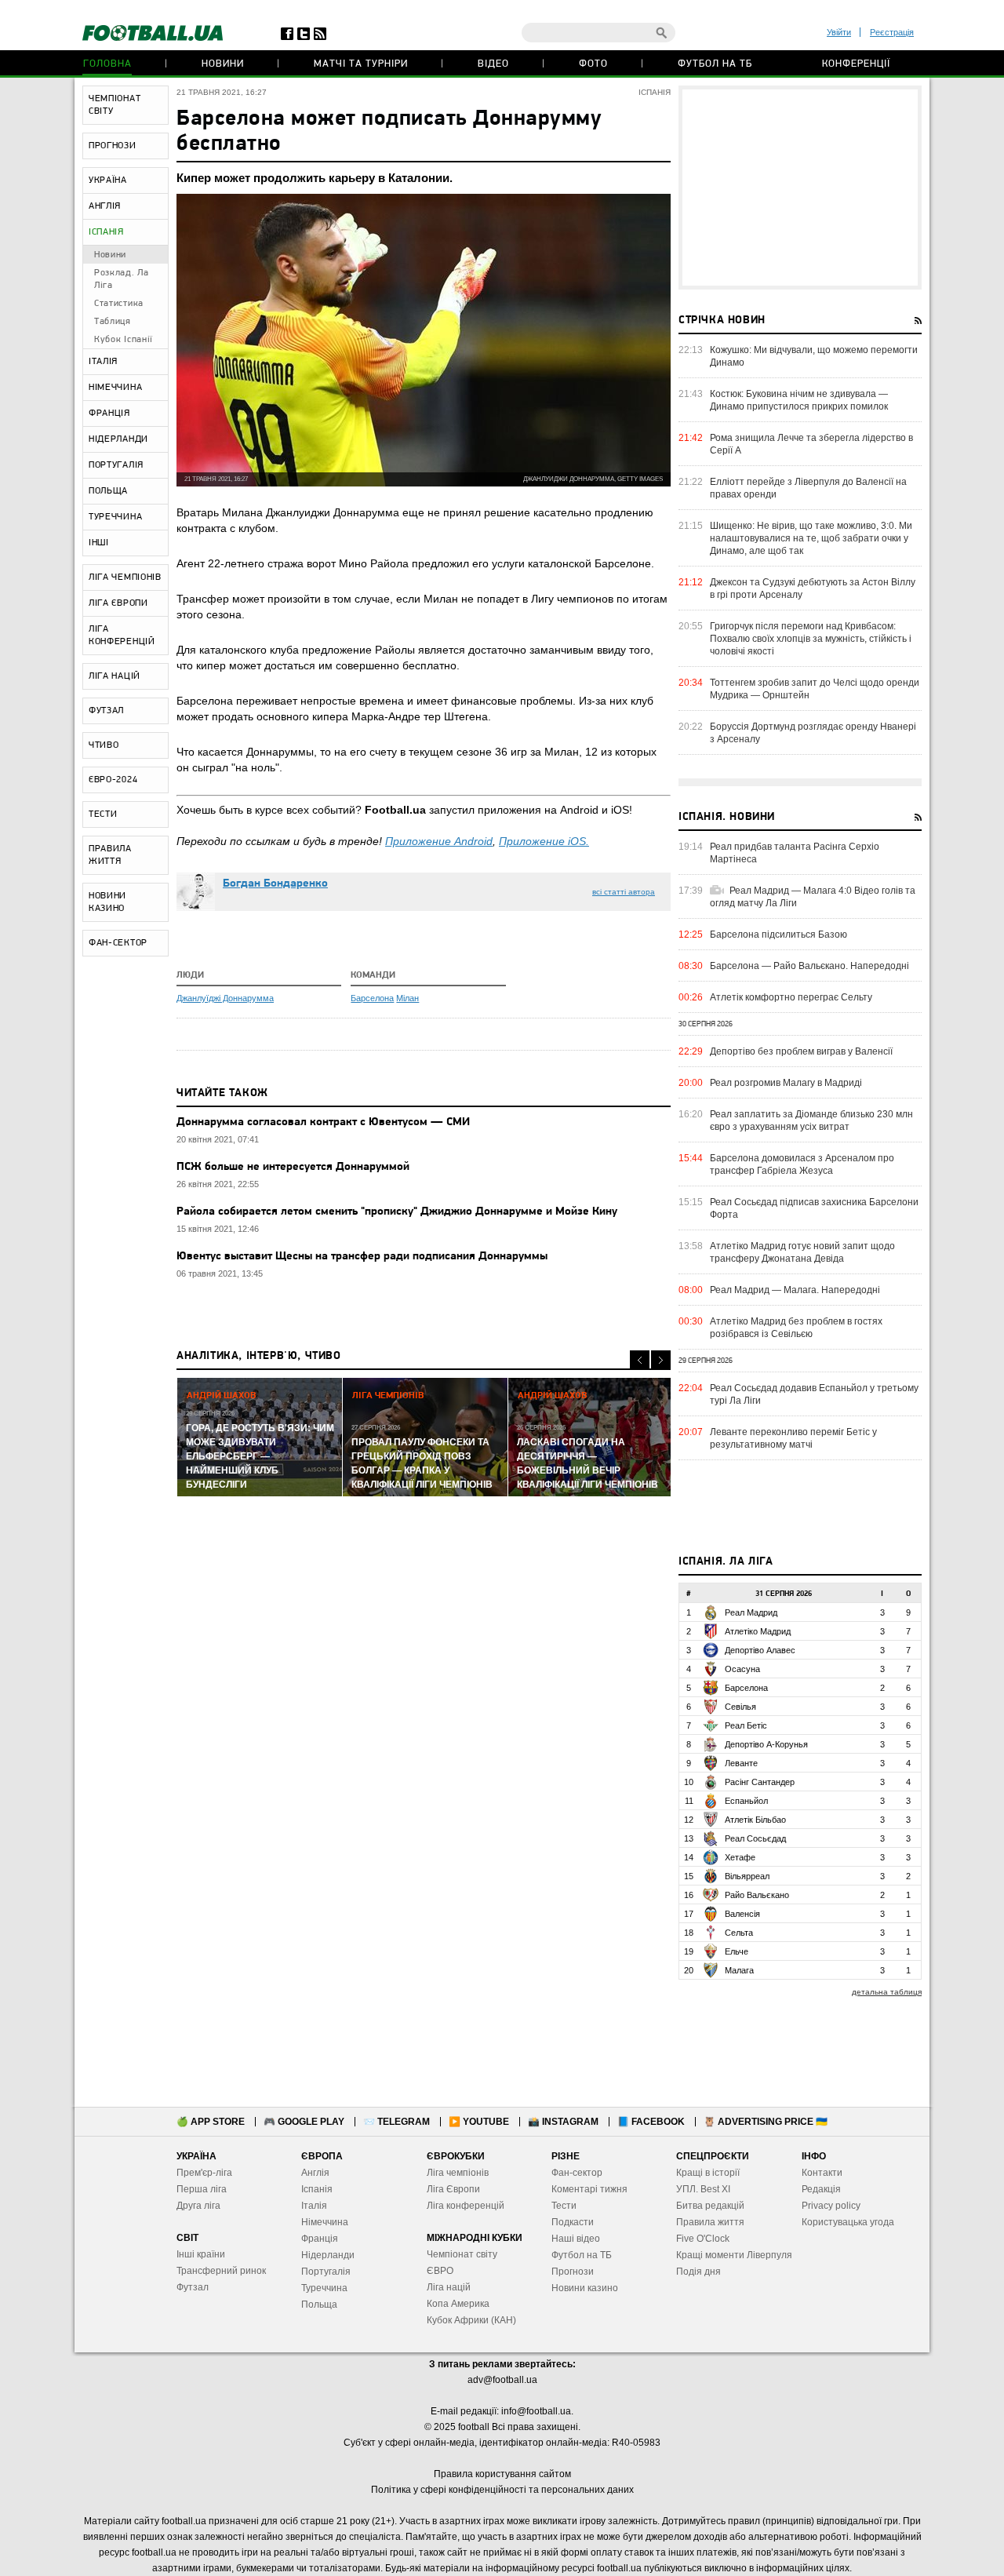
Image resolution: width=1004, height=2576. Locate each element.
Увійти (839, 32)
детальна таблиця (887, 1992)
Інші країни (201, 2254)
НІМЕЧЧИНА (115, 388)
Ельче (737, 1951)
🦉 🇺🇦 (766, 2122)
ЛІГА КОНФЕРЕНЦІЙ (122, 636)
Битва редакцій (710, 2206)
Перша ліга (202, 2189)
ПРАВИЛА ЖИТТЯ (110, 855)
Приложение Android (439, 841)
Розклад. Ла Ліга (122, 279)
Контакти (822, 2173)
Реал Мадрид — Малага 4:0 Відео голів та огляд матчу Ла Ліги (813, 897)
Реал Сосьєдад (755, 1838)
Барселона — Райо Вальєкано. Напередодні (809, 966)
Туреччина (324, 2288)
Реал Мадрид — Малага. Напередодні (795, 1290)
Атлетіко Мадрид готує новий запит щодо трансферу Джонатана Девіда (802, 1252)
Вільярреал (747, 1876)
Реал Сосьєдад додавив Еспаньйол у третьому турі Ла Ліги (814, 1394)
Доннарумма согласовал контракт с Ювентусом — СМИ (323, 1122)
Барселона (372, 998)
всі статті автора (624, 892)
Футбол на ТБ (715, 64)
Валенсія (742, 1914)
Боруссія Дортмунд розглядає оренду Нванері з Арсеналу (813, 733)
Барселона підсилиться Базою (778, 935)
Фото (593, 64)
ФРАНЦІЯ (109, 414)
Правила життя (710, 2222)
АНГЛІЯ (105, 206)
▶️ (479, 2122)
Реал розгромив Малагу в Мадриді (786, 1083)
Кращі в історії (708, 2173)
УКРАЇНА (108, 180)
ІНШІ (99, 543)
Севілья (740, 1707)
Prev (640, 1360)
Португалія (326, 2272)
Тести (564, 2206)
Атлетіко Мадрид (758, 1631)
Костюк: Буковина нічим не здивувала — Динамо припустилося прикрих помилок (799, 400)
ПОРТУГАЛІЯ (116, 465)
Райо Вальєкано (757, 1895)
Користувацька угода (848, 2222)
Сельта (739, 1933)
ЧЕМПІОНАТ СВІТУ (115, 105)
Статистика (119, 304)
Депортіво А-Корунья (766, 1744)
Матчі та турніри (361, 64)
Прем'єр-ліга (204, 2173)
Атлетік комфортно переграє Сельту (791, 997)
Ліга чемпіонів (458, 2173)
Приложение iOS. (544, 841)
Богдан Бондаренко (275, 884)
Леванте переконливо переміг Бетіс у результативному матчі (793, 1438)
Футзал (193, 2287)
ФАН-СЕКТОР (118, 943)
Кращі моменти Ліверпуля (734, 2255)
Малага (739, 1970)
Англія (315, 2173)
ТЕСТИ (103, 814)
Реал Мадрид (751, 1612)
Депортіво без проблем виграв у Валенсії (801, 1051)
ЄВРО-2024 (113, 780)
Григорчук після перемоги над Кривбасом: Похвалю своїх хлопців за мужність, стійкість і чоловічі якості (811, 639)
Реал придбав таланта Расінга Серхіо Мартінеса (795, 853)
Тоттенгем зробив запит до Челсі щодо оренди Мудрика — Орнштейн (815, 689)
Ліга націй (449, 2287)
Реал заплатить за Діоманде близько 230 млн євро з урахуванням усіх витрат (811, 1120)
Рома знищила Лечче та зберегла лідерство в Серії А (811, 444)
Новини (223, 64)
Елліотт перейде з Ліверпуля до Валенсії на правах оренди (808, 488)
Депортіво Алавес (760, 1650)
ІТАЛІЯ (103, 362)
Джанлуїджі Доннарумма (225, 998)
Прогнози (573, 2272)
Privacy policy (831, 2206)
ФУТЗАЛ (106, 711)
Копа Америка (458, 2304)
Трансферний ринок (221, 2271)
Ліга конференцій (466, 2206)
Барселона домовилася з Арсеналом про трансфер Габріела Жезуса (802, 1164)
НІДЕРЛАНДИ (118, 439)
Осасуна (742, 1669)
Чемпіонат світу (462, 2254)
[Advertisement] (800, 188)
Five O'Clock (703, 2239)
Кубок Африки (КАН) (471, 2320)
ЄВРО (440, 2271)
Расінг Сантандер (760, 1782)
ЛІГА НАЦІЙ (115, 676)
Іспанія (317, 2189)
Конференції (856, 64)
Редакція (821, 2189)
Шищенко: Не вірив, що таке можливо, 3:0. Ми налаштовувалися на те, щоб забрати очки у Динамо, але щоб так (811, 538)
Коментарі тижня (589, 2189)
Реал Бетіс (746, 1725)
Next (661, 1360)
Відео (493, 64)
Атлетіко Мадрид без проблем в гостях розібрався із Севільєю (796, 1328)
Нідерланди (328, 2255)
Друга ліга (198, 2206)
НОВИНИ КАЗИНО (107, 902)
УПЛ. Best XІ (703, 2189)
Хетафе (740, 1857)
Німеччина (325, 2222)
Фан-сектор (577, 2173)
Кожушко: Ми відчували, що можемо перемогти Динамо (814, 356)
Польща (319, 2305)
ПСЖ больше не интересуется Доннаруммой (293, 1167)
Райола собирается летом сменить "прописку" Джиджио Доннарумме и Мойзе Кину (397, 1212)
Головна (107, 64)
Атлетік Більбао (755, 1820)
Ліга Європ (451, 2189)
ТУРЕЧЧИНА (115, 517)
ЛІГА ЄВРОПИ (118, 603)
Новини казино (585, 2288)
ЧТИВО (104, 745)
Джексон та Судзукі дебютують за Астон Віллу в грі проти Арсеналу (813, 588)
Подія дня (698, 2272)
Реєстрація (892, 32)
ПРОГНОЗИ (113, 146)
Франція (320, 2239)
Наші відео (576, 2239)
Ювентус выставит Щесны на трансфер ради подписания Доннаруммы (362, 1257)
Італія (314, 2206)
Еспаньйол (746, 1801)
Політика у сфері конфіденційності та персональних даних (502, 2490)
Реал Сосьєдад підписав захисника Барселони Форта (814, 1208)
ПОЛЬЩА (108, 491)
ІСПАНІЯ (106, 232)
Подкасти (573, 2222)
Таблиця (113, 322)
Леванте (741, 1763)
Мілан (407, 998)
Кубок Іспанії (124, 340)
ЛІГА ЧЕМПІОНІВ (125, 578)
